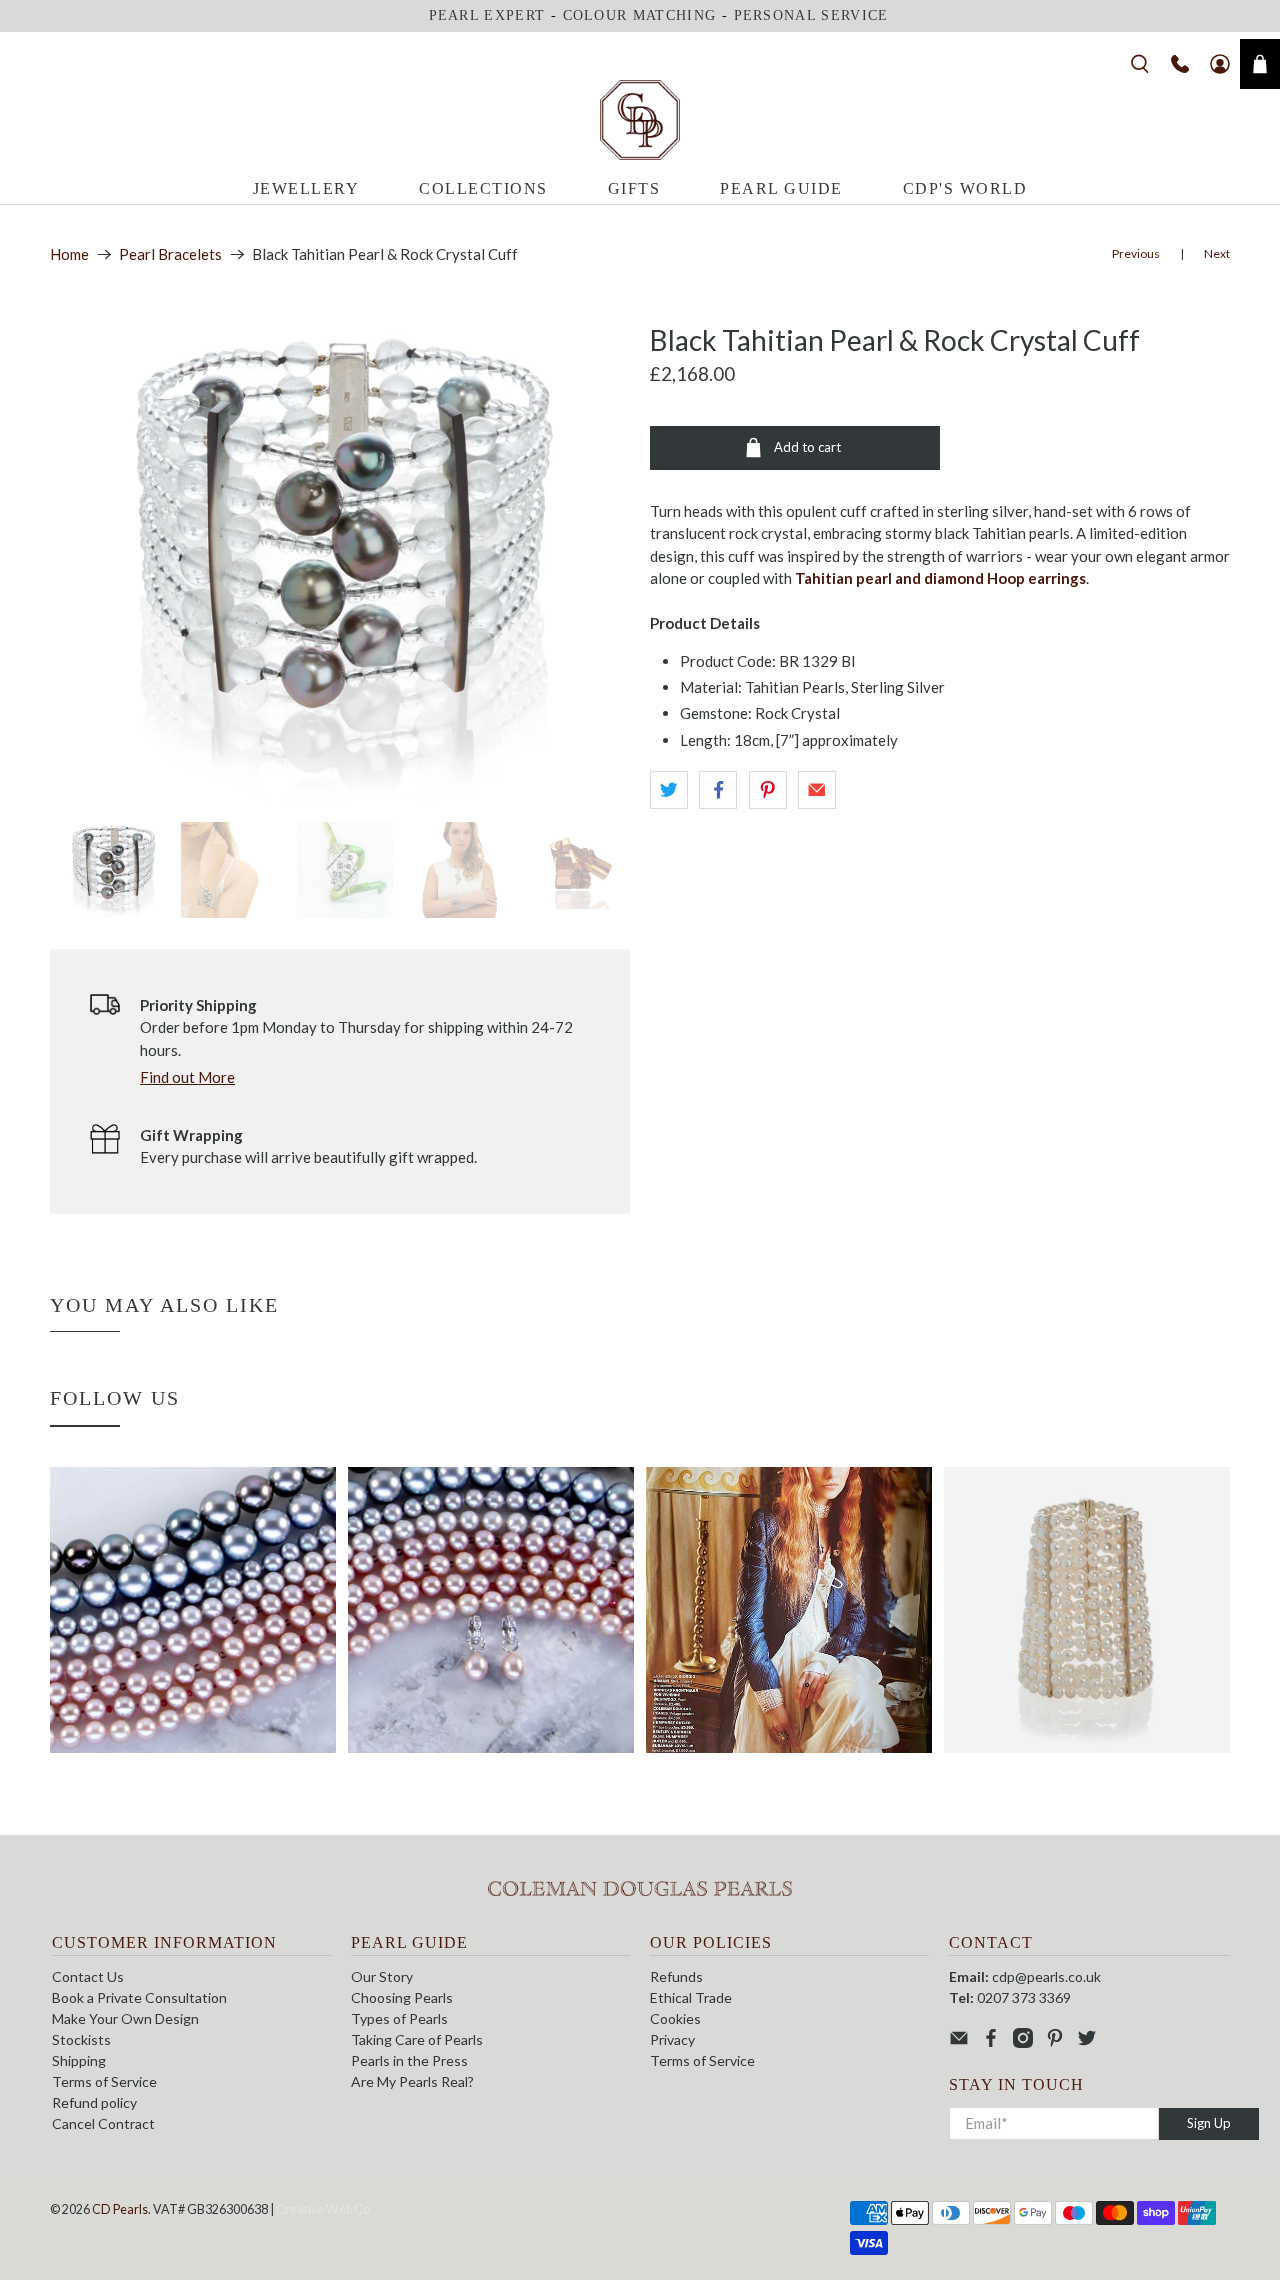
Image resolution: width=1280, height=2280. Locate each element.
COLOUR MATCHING (640, 15)
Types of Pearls (399, 2018)
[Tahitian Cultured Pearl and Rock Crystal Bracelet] (340, 562)
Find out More (187, 1077)
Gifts (634, 188)
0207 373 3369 (1024, 1997)
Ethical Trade (691, 1997)
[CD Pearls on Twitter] (1087, 2042)
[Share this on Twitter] (669, 790)
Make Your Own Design (125, 2018)
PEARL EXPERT (487, 15)
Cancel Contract (103, 2123)
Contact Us (88, 1976)
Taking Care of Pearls (417, 2039)
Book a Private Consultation (139, 1997)
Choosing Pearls (402, 1997)
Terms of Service (104, 2081)
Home (69, 254)
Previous (1136, 253)
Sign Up (1209, 2123)
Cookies (675, 2018)
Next (1217, 253)
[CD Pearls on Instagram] (1023, 2042)
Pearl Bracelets (170, 254)
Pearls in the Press (409, 2060)
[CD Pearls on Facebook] (991, 2042)
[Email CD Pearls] (959, 2042)
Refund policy (94, 2102)
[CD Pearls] (640, 120)
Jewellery (306, 188)
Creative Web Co (323, 2209)
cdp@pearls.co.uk (1046, 1976)
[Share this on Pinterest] (768, 790)
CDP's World (965, 188)
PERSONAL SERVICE (811, 15)
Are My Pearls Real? (412, 2081)
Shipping (79, 2060)
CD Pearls (120, 2209)
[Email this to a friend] (817, 790)
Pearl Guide (781, 188)
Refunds (676, 1976)
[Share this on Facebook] (718, 790)
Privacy (672, 2039)
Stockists (81, 2039)
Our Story (382, 1976)
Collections (483, 188)
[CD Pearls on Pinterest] (1055, 2042)
